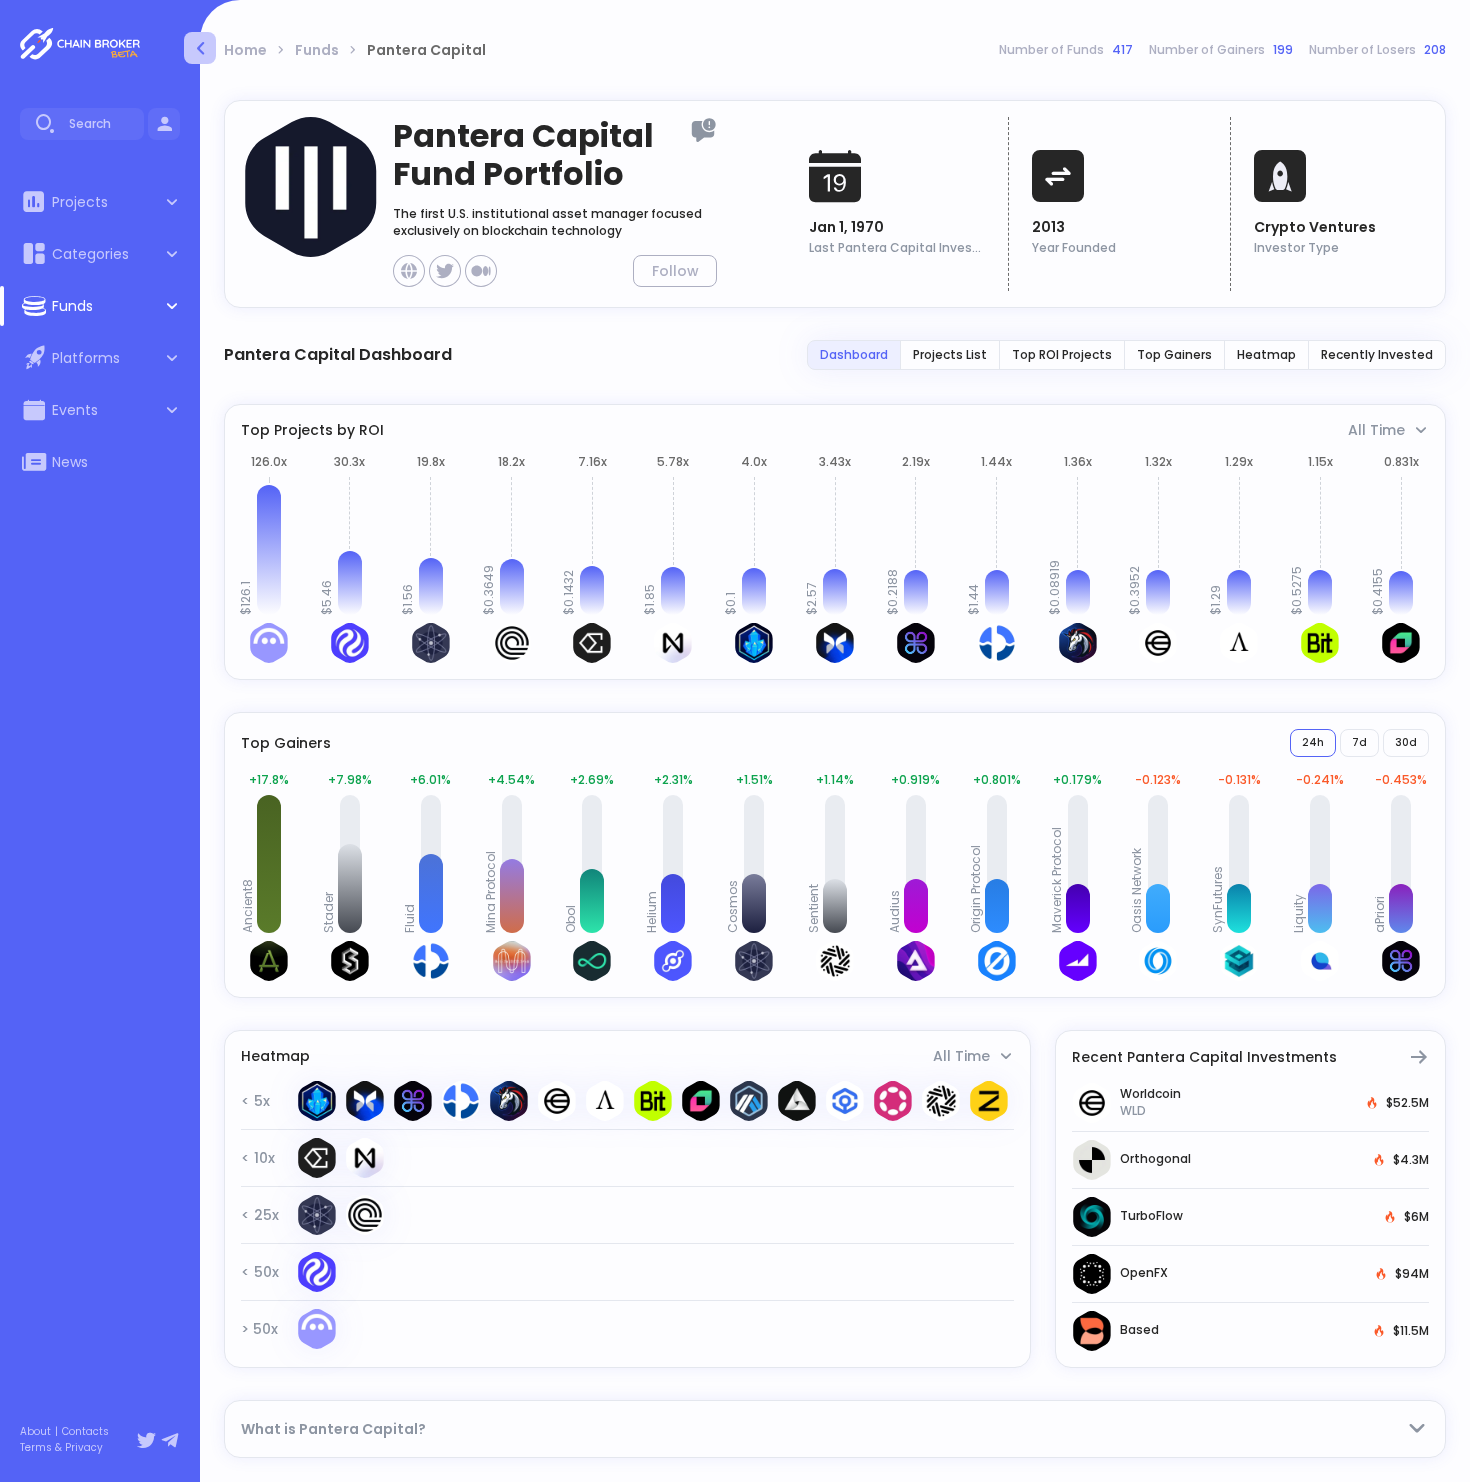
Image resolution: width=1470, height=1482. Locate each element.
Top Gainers (1174, 354)
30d (1406, 742)
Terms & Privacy (61, 1448)
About (35, 1432)
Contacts (85, 1432)
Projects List (950, 354)
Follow (675, 271)
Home (245, 50)
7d (1359, 742)
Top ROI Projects (1062, 354)
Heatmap (1266, 354)
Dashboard (854, 354)
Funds (317, 50)
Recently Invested (1377, 354)
